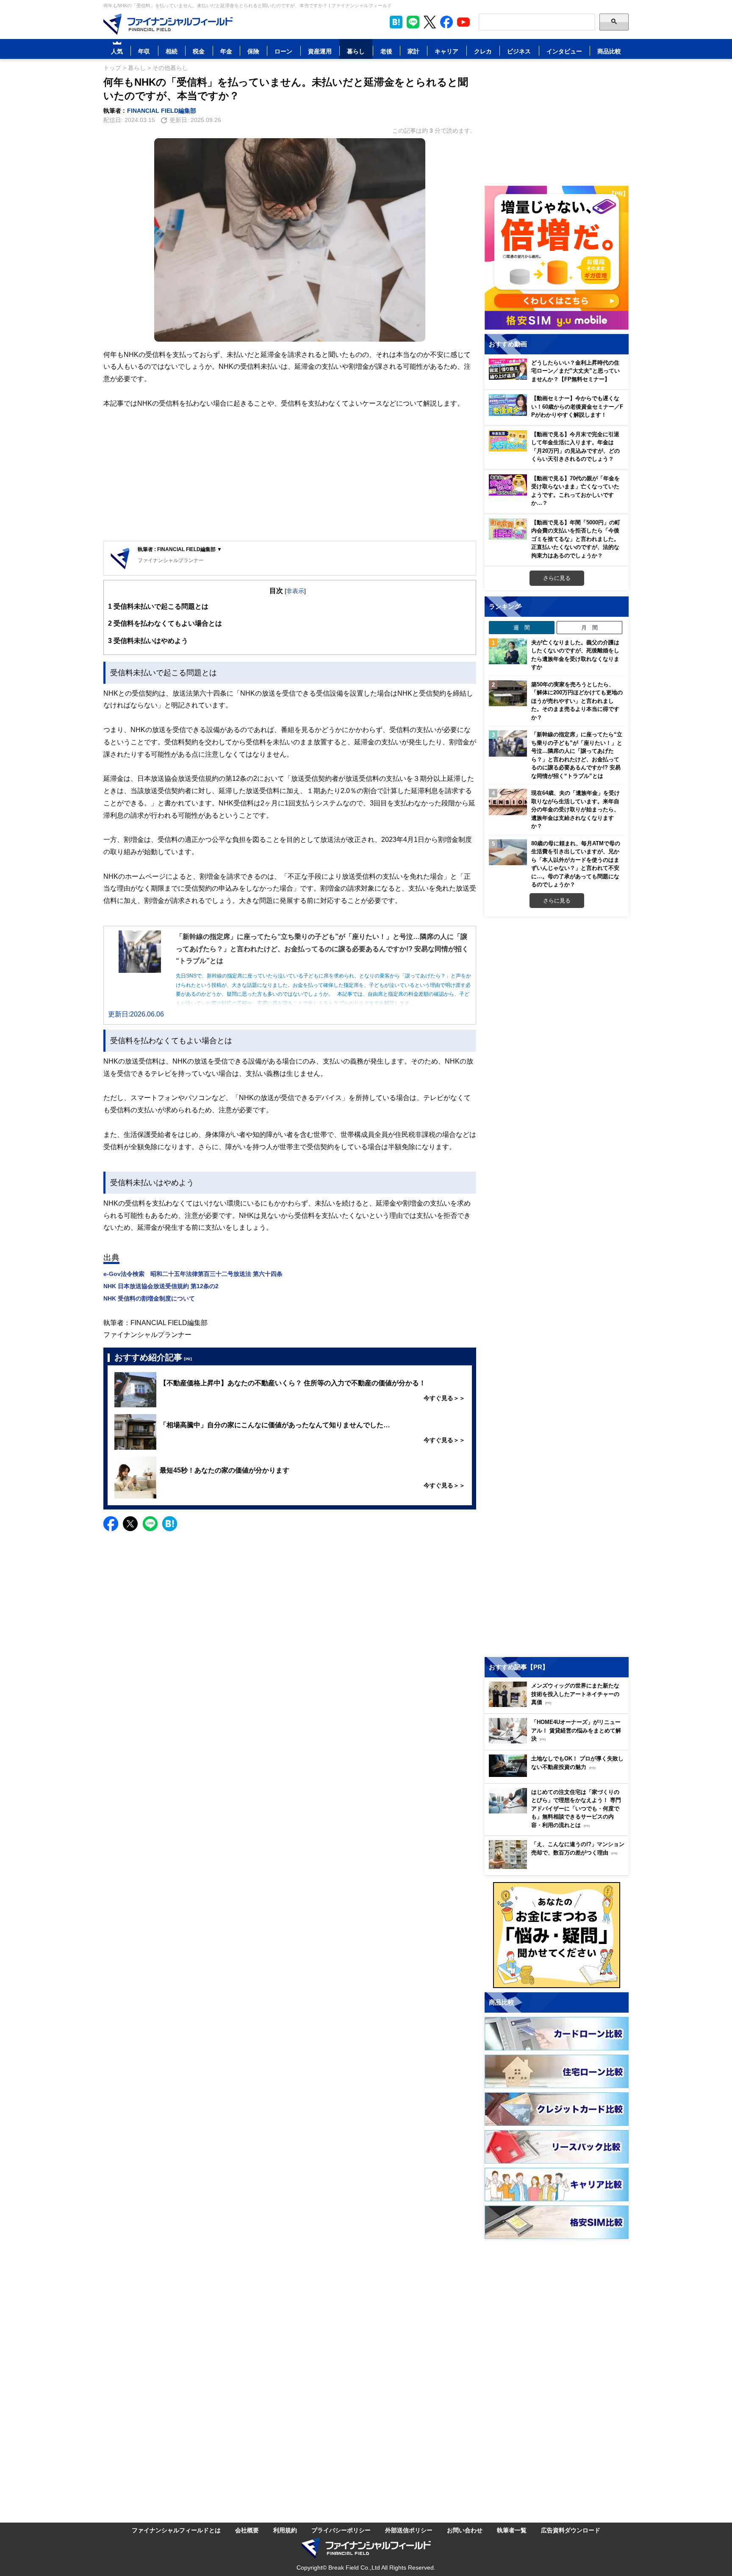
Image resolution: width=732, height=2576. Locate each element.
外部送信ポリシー (409, 2530)
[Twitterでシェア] (130, 1524)
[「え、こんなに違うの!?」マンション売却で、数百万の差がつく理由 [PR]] (559, 1867)
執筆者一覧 (512, 2530)
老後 (386, 51)
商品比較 (609, 51)
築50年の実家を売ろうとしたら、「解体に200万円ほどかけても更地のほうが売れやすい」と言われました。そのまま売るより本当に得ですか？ (577, 701)
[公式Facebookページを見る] (446, 22)
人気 (117, 51)
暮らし (356, 51)
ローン (283, 51)
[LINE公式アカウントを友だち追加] (413, 22)
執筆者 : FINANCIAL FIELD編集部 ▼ (180, 549)
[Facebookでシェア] (111, 1524)
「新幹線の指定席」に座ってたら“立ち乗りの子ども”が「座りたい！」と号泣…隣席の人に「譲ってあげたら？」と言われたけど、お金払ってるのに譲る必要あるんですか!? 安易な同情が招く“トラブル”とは (577, 755)
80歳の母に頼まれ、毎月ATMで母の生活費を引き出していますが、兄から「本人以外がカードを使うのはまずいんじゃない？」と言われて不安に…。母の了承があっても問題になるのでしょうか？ (576, 864)
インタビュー (564, 51)
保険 (253, 51)
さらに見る (557, 578)
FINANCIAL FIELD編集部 (162, 110)
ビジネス (519, 51)
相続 (172, 51)
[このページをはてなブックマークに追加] (396, 22)
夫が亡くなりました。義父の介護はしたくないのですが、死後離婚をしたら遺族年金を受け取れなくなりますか (575, 655)
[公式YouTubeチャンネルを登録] (463, 22)
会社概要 (247, 2530)
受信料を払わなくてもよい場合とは (165, 623)
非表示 (295, 591)
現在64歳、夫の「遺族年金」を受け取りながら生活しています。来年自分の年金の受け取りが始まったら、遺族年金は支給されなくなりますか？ (575, 809)
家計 (413, 51)
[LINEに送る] (150, 1524)
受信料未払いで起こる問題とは (158, 606)
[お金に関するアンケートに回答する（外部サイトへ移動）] (557, 1935)
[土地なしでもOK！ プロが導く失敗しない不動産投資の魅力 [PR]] (559, 1775)
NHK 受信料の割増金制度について (149, 1298)
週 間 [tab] (522, 627)
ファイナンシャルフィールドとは (176, 2530)
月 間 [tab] (589, 627)
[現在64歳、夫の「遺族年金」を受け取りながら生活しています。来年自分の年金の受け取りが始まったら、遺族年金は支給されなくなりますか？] (508, 802)
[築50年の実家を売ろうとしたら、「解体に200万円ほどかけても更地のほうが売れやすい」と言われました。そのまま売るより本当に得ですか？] (508, 693)
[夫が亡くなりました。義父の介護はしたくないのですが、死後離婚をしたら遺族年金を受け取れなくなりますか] (508, 652)
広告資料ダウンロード (571, 2530)
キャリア (446, 51)
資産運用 (320, 51)
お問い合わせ (465, 2530)
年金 (226, 51)
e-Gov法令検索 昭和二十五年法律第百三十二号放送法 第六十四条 (193, 1274)
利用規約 (285, 2530)
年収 (144, 51)
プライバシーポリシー (341, 2530)
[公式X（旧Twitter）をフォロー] (430, 22)
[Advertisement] (290, 475)
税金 (199, 51)
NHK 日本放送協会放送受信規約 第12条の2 (161, 1286)
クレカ (483, 51)
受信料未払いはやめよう (148, 641)
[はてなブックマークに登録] (170, 1524)
